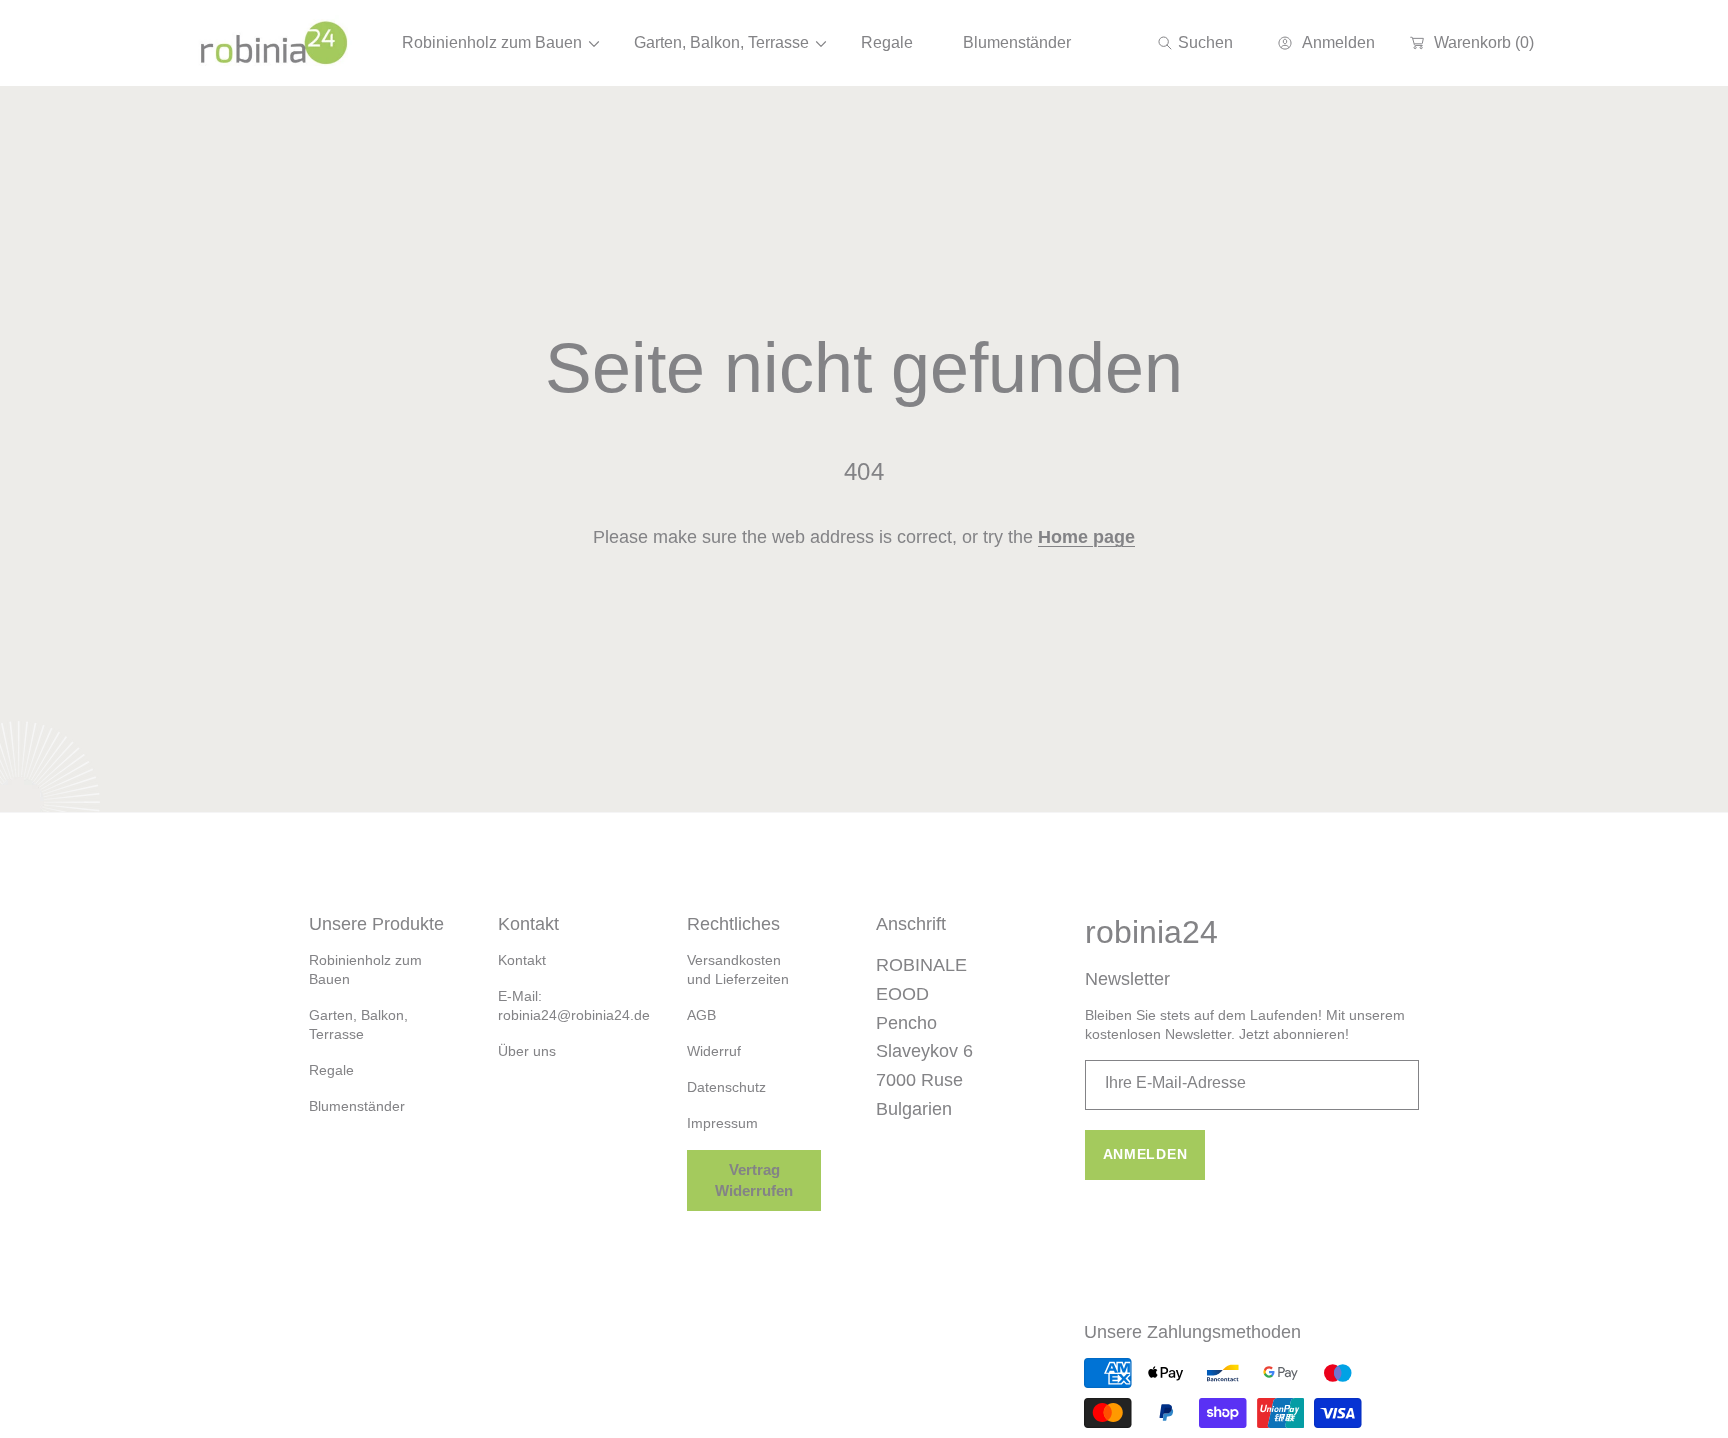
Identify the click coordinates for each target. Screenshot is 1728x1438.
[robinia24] (274, 43)
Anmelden (1145, 1154)
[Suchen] (1170, 43)
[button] (1195, 43)
